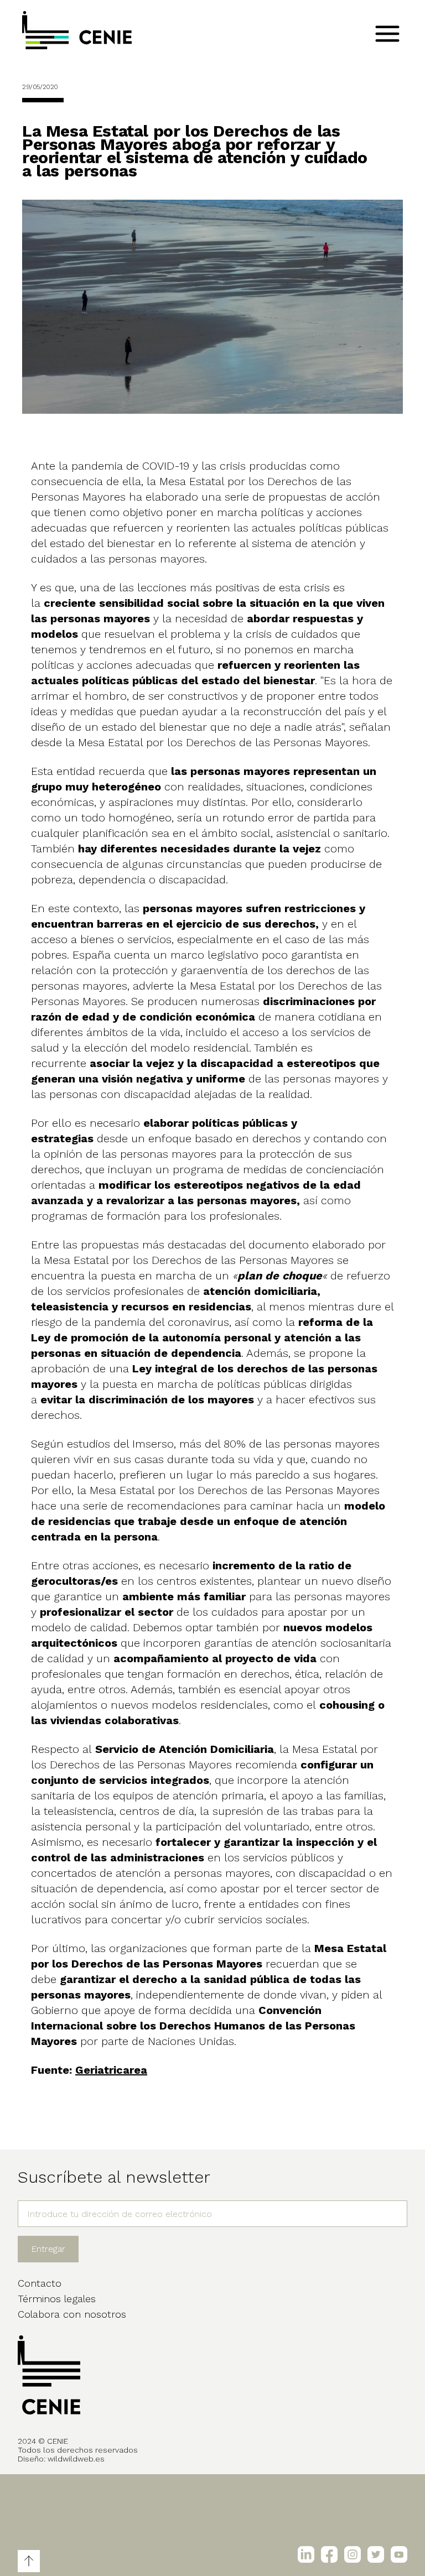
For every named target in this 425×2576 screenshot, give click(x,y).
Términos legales (57, 2299)
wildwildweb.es (76, 2459)
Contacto (40, 2283)
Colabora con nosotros (72, 2314)
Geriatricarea (111, 2070)
